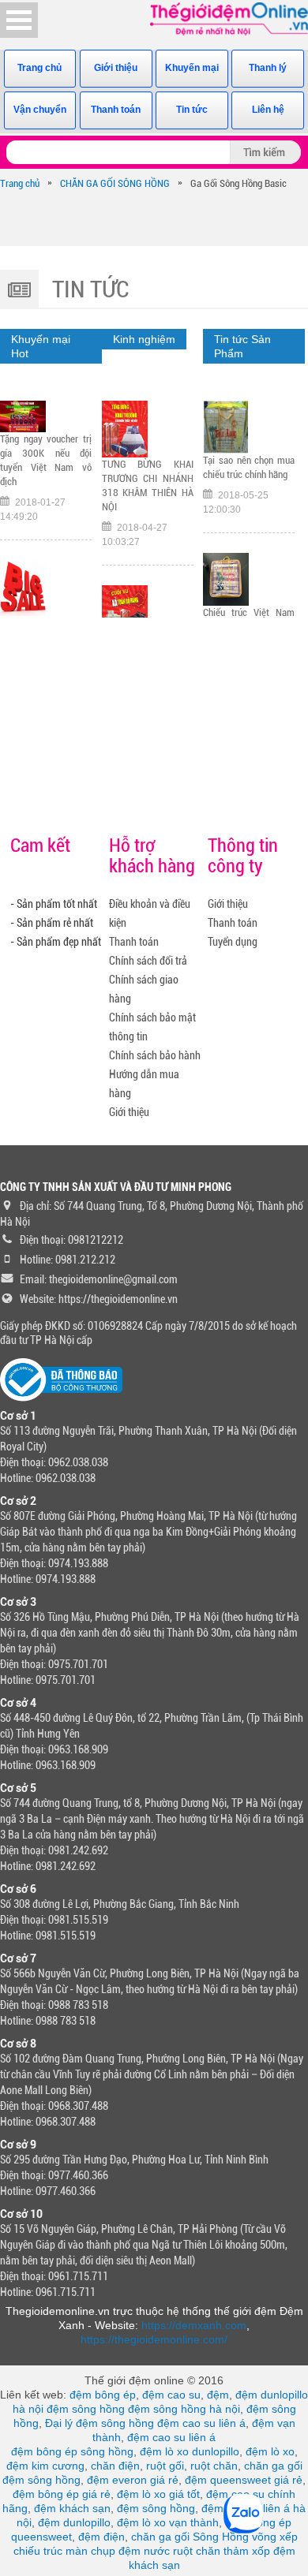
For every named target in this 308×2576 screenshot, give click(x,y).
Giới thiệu (116, 68)
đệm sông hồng (86, 2409)
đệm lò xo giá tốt (158, 2494)
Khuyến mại (192, 68)
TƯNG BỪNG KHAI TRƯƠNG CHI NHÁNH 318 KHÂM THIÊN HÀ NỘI (148, 485)
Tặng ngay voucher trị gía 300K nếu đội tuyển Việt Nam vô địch (46, 460)
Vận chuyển (40, 110)
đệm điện (101, 2537)
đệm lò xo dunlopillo (190, 2451)
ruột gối (165, 2466)
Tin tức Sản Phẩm (242, 346)
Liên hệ (268, 110)
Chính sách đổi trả (148, 961)
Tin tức (192, 110)
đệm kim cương (45, 2466)
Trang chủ (39, 68)
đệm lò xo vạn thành (168, 2522)
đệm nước (144, 2551)
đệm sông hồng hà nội (184, 2409)
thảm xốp (247, 2551)
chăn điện (115, 2466)
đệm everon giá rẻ (133, 2480)
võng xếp (275, 2537)
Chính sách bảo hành (155, 1055)
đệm (218, 2395)
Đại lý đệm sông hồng (100, 2423)
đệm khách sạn (72, 2508)
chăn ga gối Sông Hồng (190, 2537)
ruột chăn (214, 2466)
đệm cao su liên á (201, 2423)
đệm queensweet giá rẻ (244, 2480)
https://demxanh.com (194, 2325)
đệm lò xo (270, 2451)
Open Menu (19, 20)
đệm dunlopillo (74, 2522)
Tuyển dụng (233, 942)
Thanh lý (268, 68)
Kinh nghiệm (144, 339)
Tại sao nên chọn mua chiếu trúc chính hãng (249, 467)
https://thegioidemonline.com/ (154, 2339)
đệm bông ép (103, 2395)
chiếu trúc (38, 2551)
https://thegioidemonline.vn (118, 1299)
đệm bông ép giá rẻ (62, 2494)
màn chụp (90, 2551)
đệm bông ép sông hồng (72, 2451)
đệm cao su (171, 2395)
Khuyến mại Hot (41, 346)
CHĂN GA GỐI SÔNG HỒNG (115, 183)
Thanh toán (116, 110)
